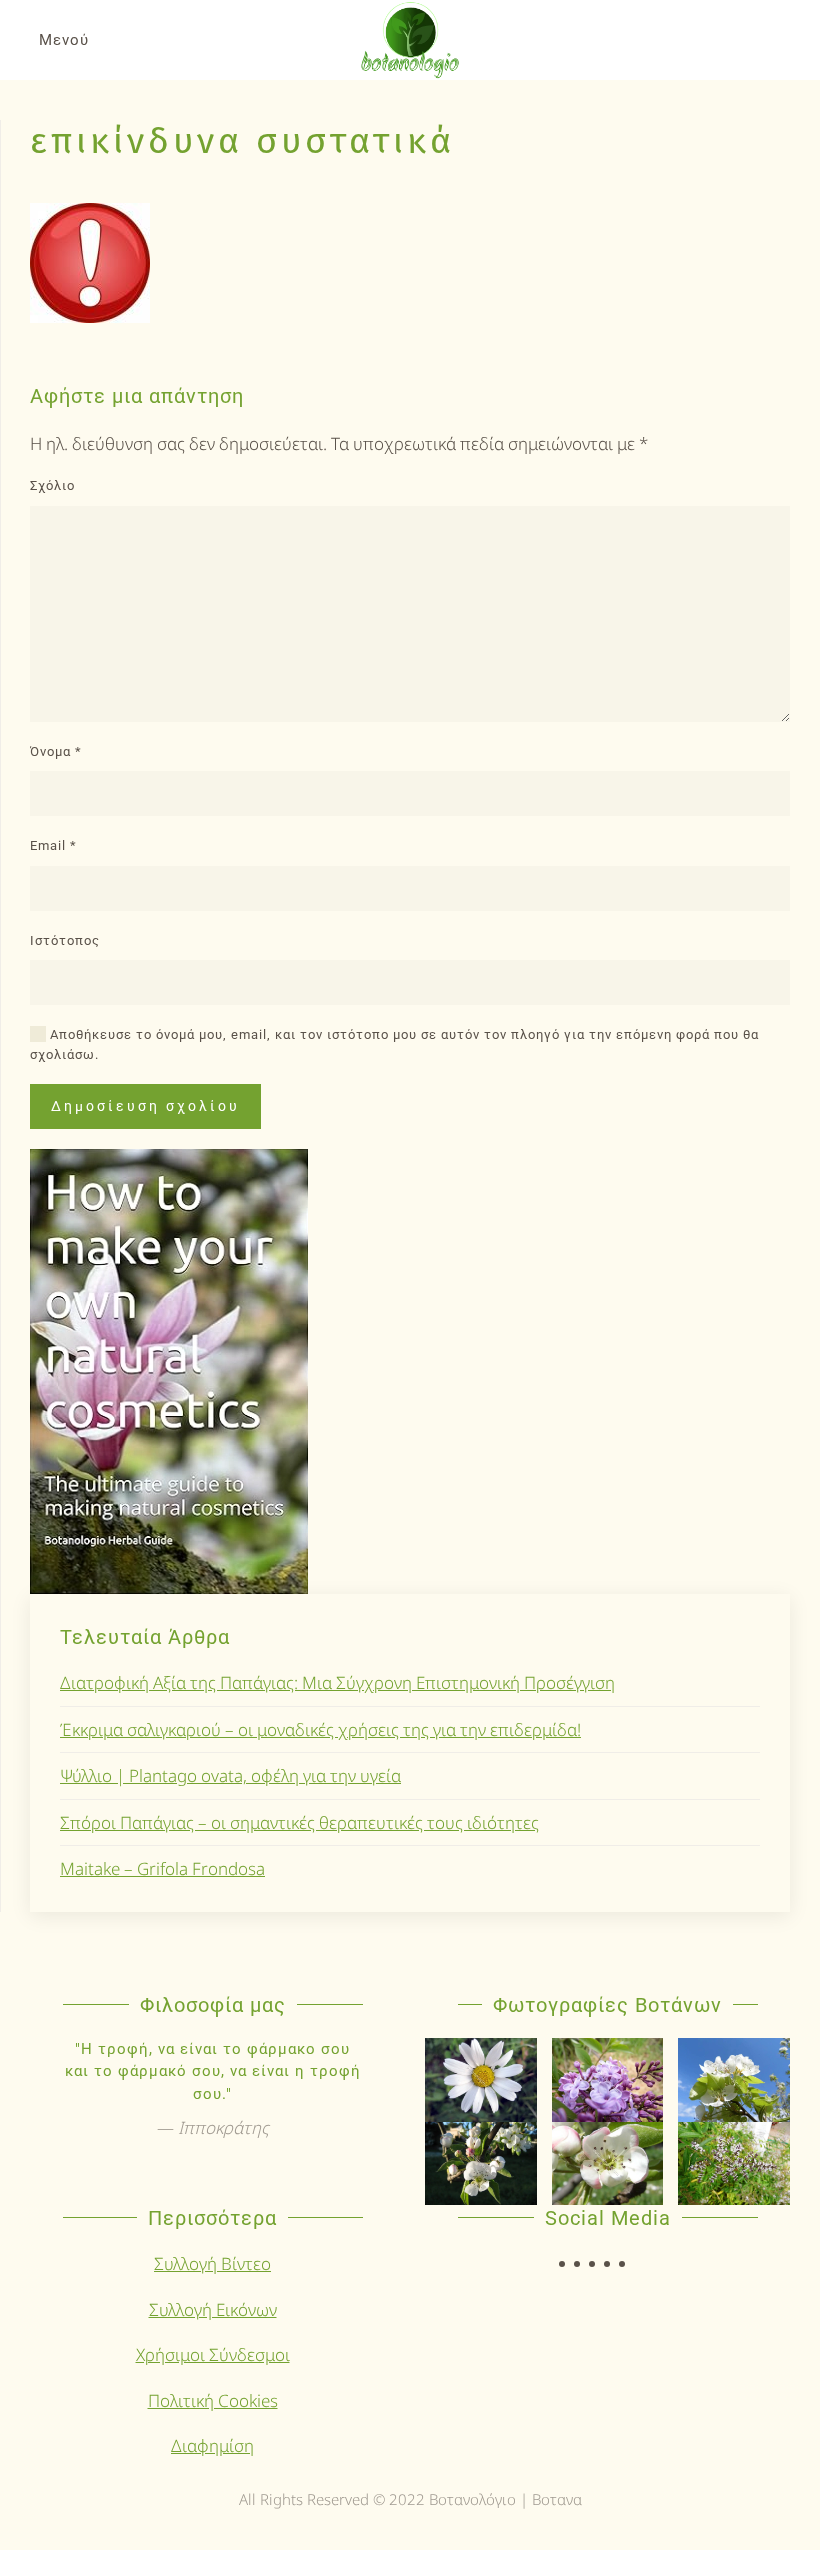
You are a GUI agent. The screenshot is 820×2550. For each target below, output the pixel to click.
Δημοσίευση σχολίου (145, 1106)
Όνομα (56, 751)
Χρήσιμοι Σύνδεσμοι (213, 2354)
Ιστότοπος (65, 940)
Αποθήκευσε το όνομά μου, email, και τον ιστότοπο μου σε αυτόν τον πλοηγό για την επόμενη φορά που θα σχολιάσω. (394, 1044)
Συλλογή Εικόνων (213, 2309)
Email (53, 845)
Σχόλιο (52, 485)
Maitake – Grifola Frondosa (162, 1868)
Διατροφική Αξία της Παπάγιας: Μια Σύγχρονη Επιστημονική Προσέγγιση (337, 1682)
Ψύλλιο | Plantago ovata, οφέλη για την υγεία (230, 1775)
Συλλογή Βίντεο (212, 2263)
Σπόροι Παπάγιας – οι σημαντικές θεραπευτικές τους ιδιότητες (299, 1822)
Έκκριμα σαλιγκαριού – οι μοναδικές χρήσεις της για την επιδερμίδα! (320, 1729)
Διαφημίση (212, 2445)
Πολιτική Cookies (213, 2400)
